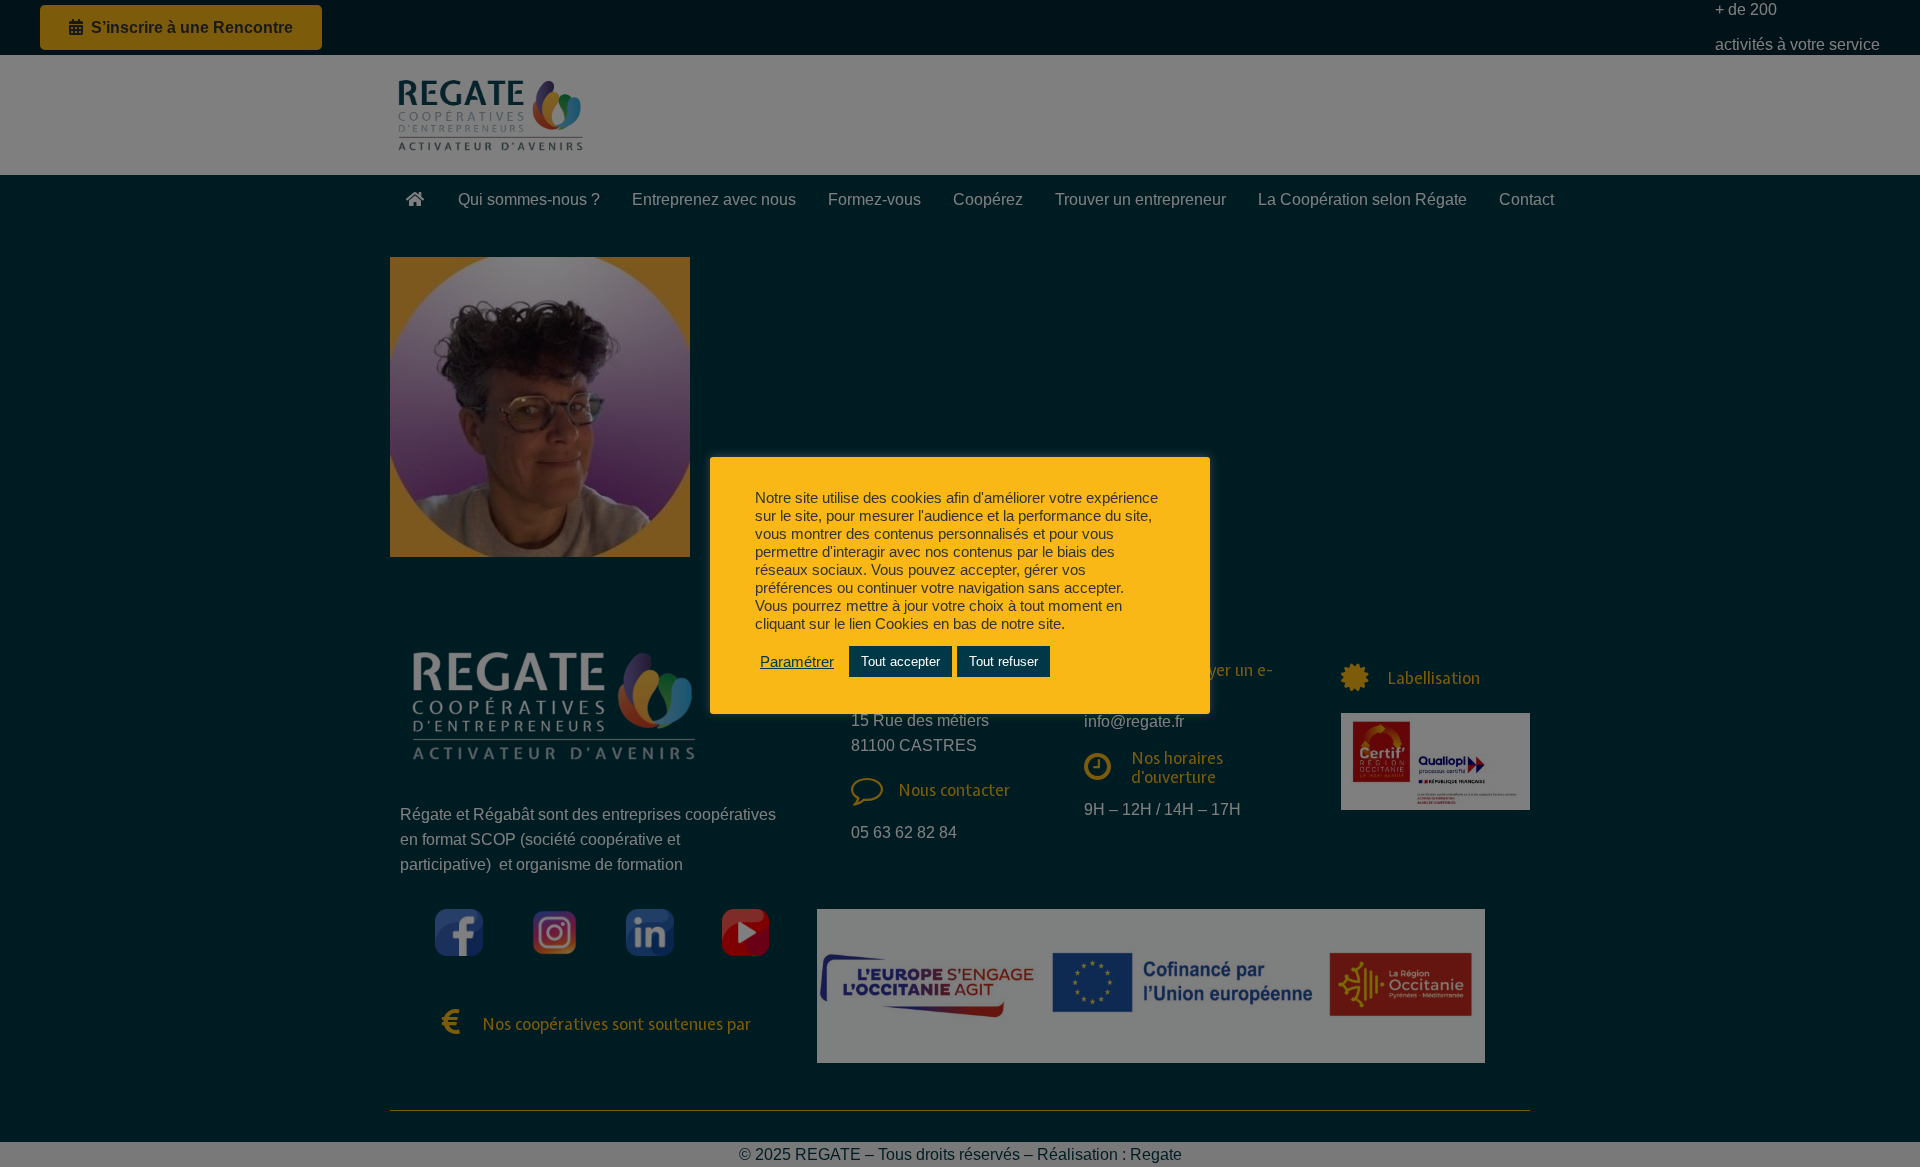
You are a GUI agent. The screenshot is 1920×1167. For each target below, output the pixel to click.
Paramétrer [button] (797, 662)
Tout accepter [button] (900, 661)
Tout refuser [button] (1003, 661)
